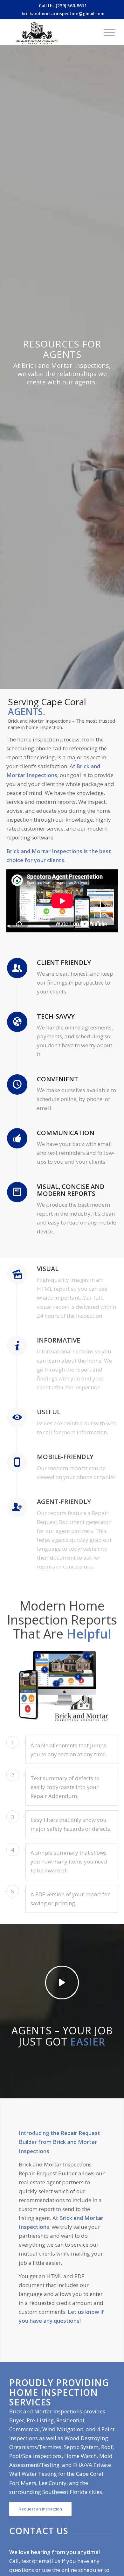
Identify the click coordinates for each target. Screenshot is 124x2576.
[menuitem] (106, 32)
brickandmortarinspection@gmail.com (63, 14)
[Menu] (106, 32)
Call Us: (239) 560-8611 (63, 6)
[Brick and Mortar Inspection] (51, 32)
